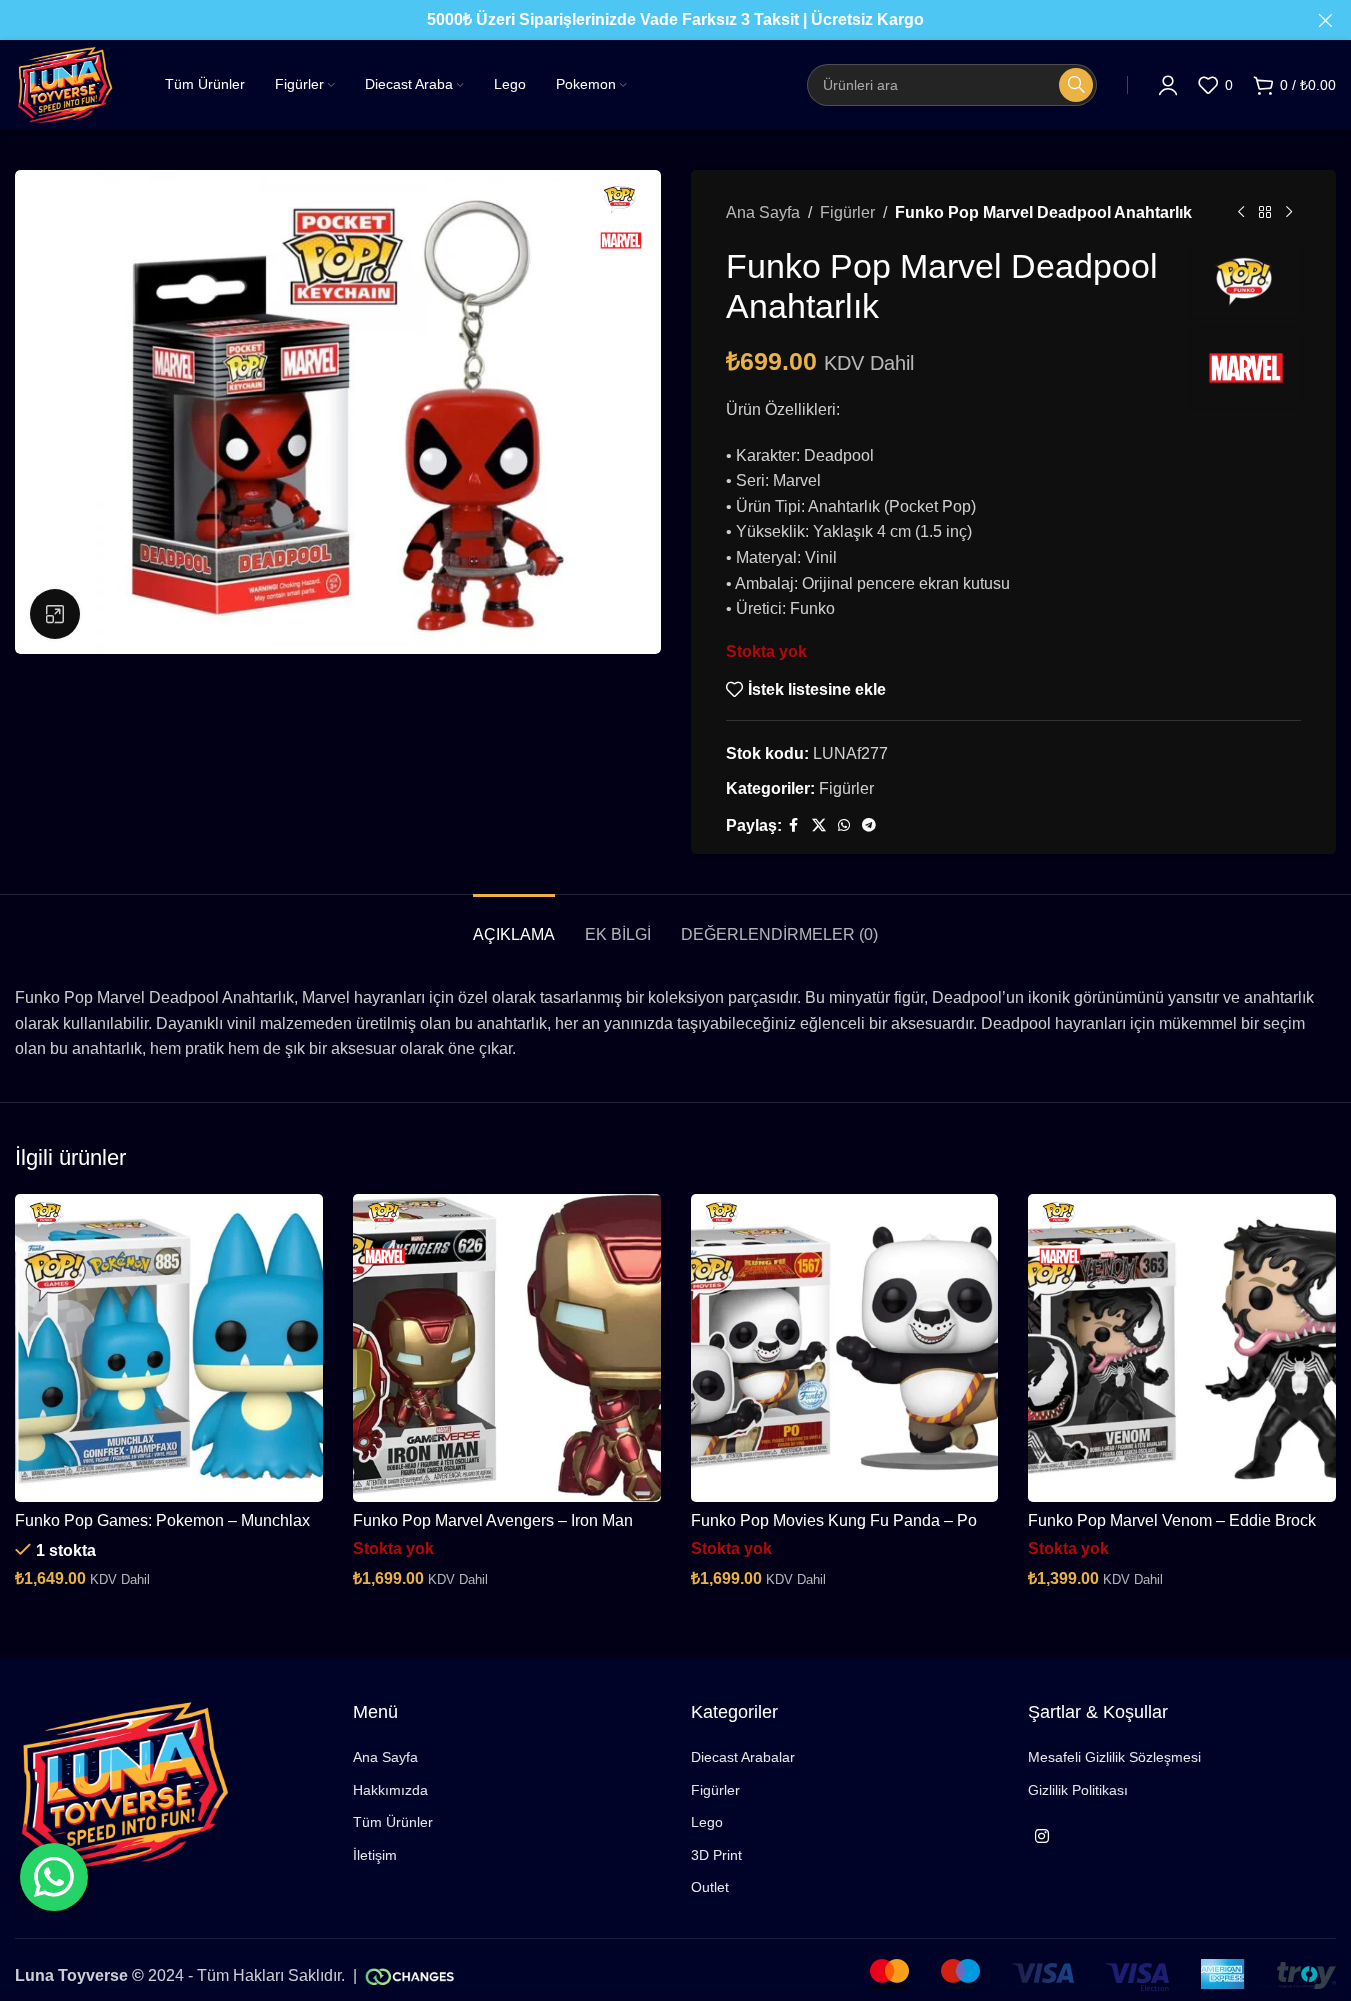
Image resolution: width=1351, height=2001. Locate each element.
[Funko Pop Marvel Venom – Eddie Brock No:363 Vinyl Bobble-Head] (1182, 1348)
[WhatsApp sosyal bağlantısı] (844, 825)
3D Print (716, 1855)
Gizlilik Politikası (1078, 1790)
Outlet (710, 1887)
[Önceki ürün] (1241, 213)
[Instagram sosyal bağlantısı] (1041, 1836)
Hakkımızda (390, 1790)
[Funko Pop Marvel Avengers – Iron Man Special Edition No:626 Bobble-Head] (507, 1348)
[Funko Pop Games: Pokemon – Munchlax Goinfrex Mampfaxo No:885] (169, 1348)
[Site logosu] (65, 83)
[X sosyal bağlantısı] (819, 825)
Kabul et (1276, 1964)
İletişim (375, 1855)
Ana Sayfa (763, 212)
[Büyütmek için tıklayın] (55, 614)
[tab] (514, 924)
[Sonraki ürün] (1289, 213)
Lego (707, 1822)
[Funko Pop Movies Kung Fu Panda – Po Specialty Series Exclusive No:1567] (845, 1348)
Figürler (847, 212)
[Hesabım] (1168, 85)
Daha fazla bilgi (1149, 1964)
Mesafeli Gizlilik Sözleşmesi (1114, 1757)
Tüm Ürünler (393, 1822)
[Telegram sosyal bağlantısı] (869, 825)
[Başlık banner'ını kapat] (1326, 20)
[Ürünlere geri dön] (1265, 213)
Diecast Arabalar (743, 1757)
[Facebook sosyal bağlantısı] (794, 825)
